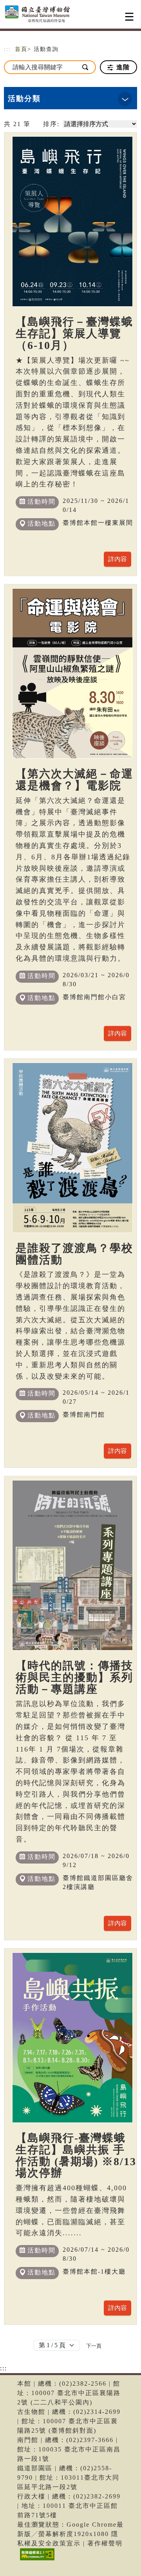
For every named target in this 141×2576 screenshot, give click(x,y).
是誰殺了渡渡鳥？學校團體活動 (74, 1254)
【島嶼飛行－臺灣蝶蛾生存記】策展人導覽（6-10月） (74, 334)
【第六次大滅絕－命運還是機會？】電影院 (74, 780)
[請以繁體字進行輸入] (86, 67)
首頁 (21, 49)
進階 (122, 67)
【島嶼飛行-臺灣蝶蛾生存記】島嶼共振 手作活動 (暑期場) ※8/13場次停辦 (76, 2156)
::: (7, 49)
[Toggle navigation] (129, 17)
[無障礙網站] (36, 2560)
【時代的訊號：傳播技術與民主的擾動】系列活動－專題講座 (74, 1677)
